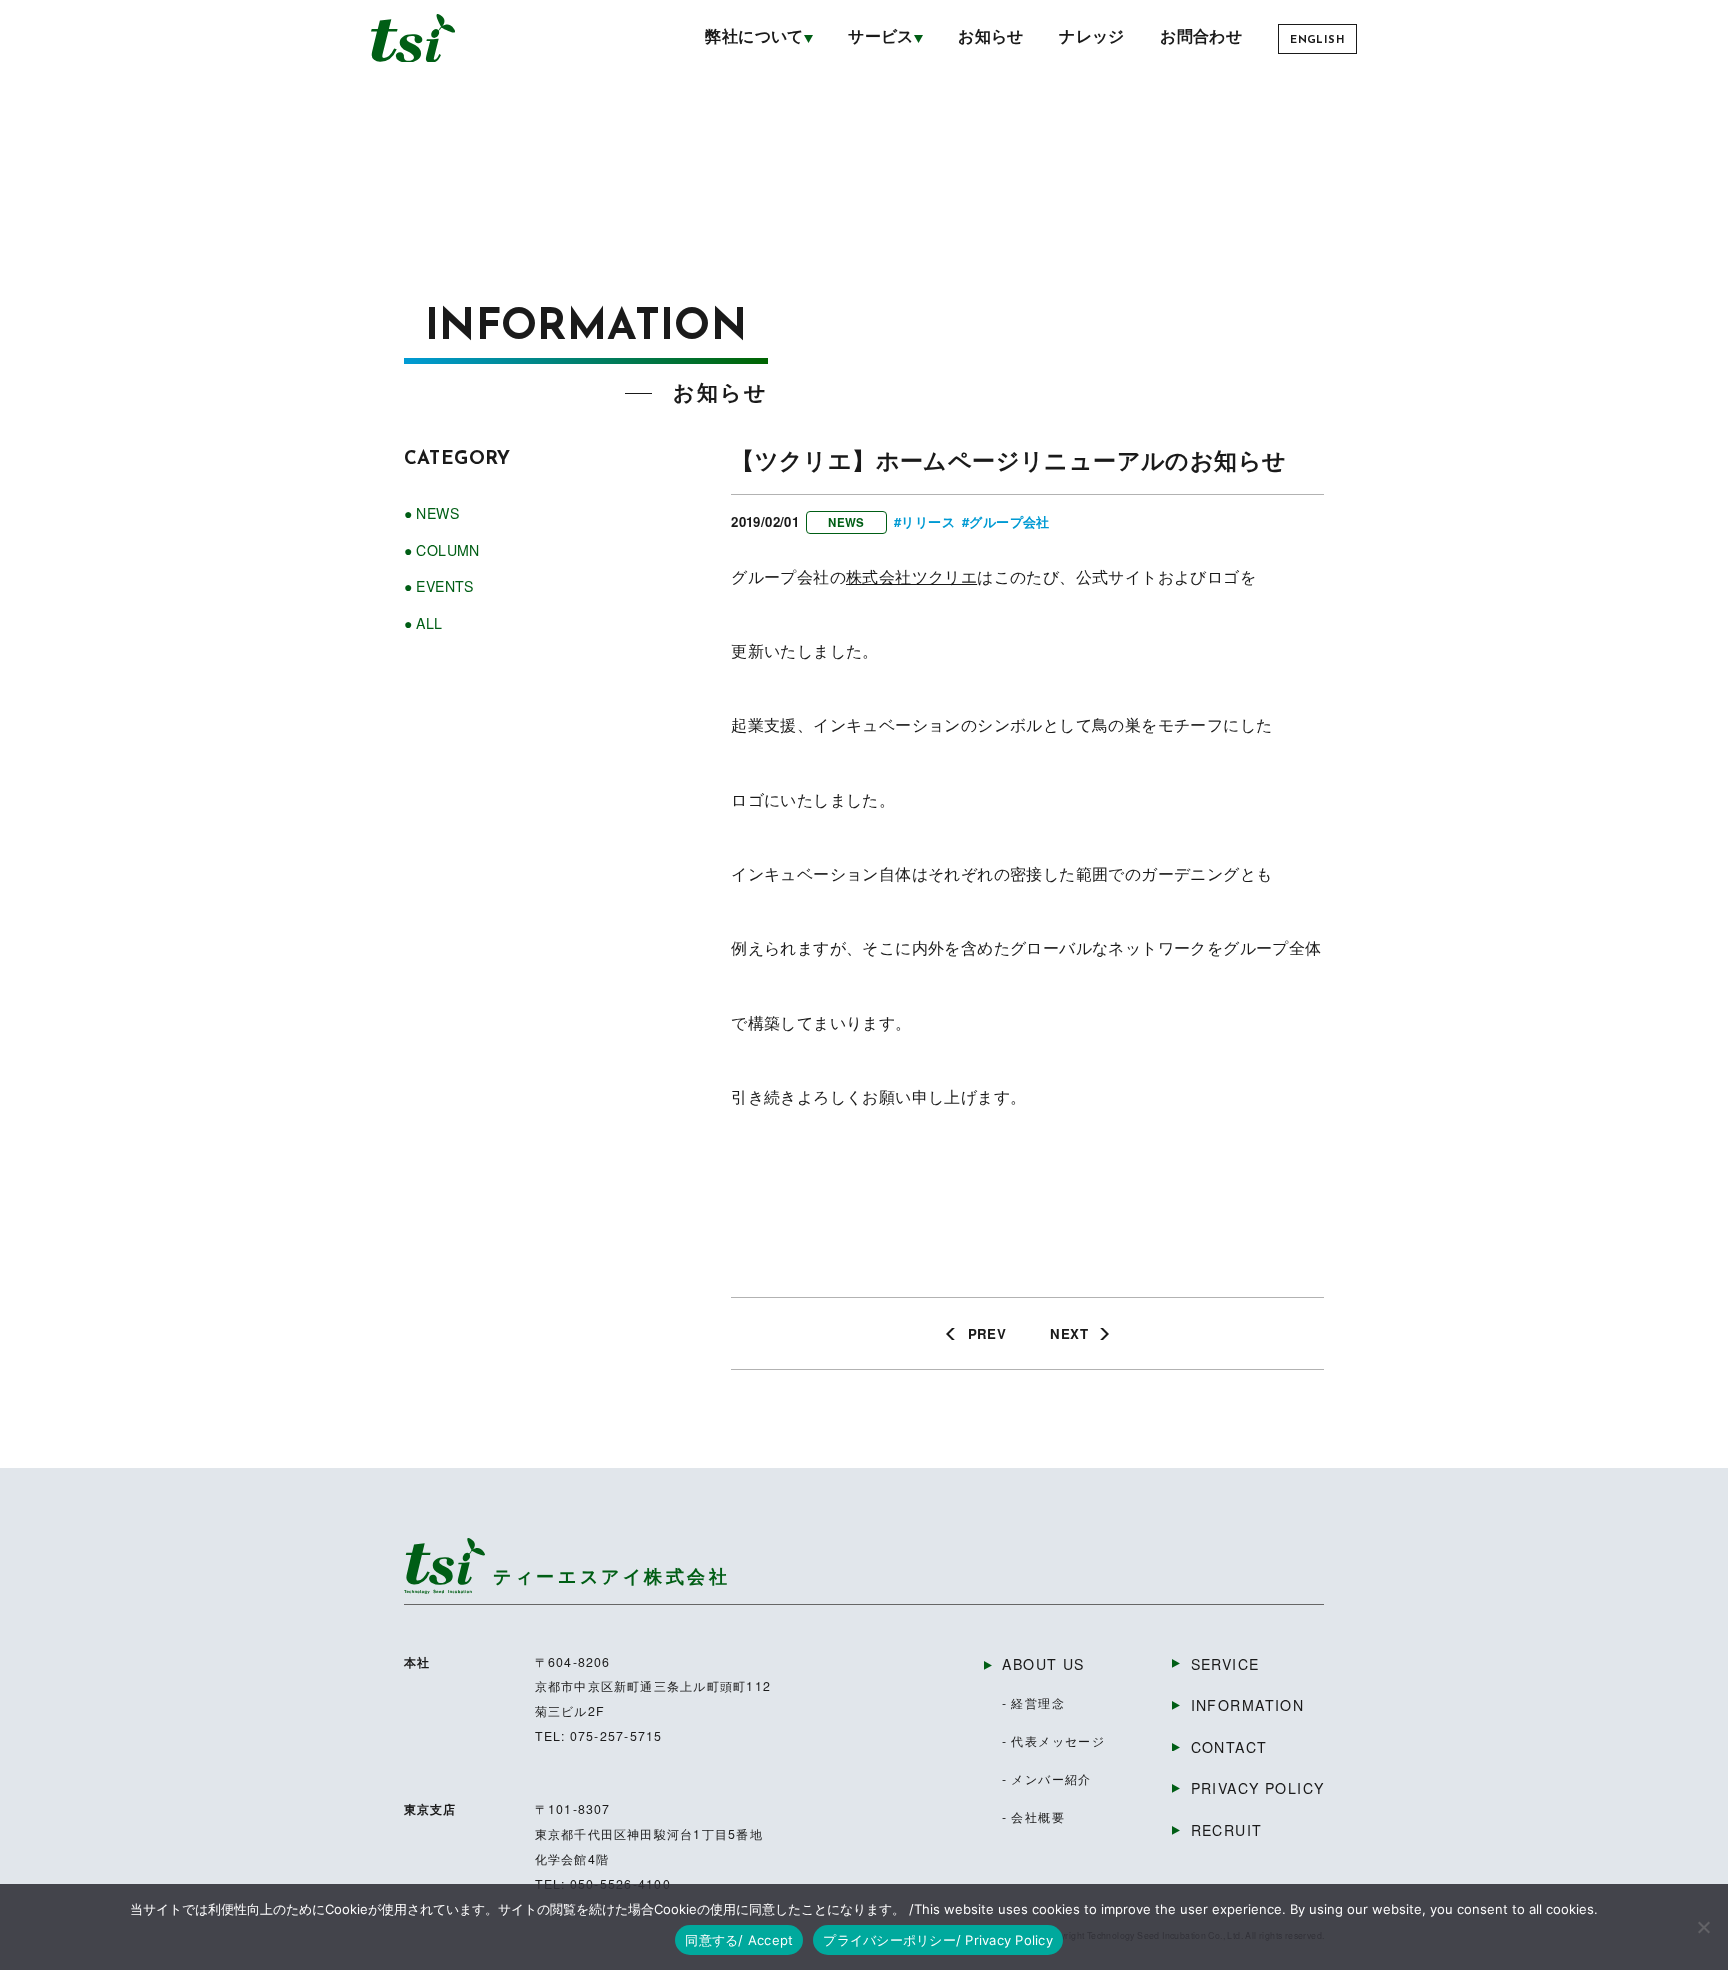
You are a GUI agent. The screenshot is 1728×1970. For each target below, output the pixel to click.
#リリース (924, 521)
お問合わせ (1201, 38)
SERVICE (1225, 1664)
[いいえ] (1703, 1927)
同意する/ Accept (739, 1940)
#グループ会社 (1006, 521)
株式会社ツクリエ (911, 576)
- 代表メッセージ (1054, 1741)
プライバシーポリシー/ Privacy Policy (938, 1940)
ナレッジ (1092, 38)
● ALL (423, 623)
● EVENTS (439, 586)
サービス (881, 38)
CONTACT (1229, 1747)
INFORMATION (1248, 1705)
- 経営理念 (1034, 1703)
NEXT (1069, 1333)
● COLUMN (442, 550)
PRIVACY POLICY (1257, 1788)
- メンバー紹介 (1047, 1779)
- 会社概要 (1034, 1817)
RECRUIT (1227, 1830)
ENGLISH (1317, 40)
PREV (987, 1333)
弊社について (754, 38)
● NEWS (431, 513)
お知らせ (991, 38)
